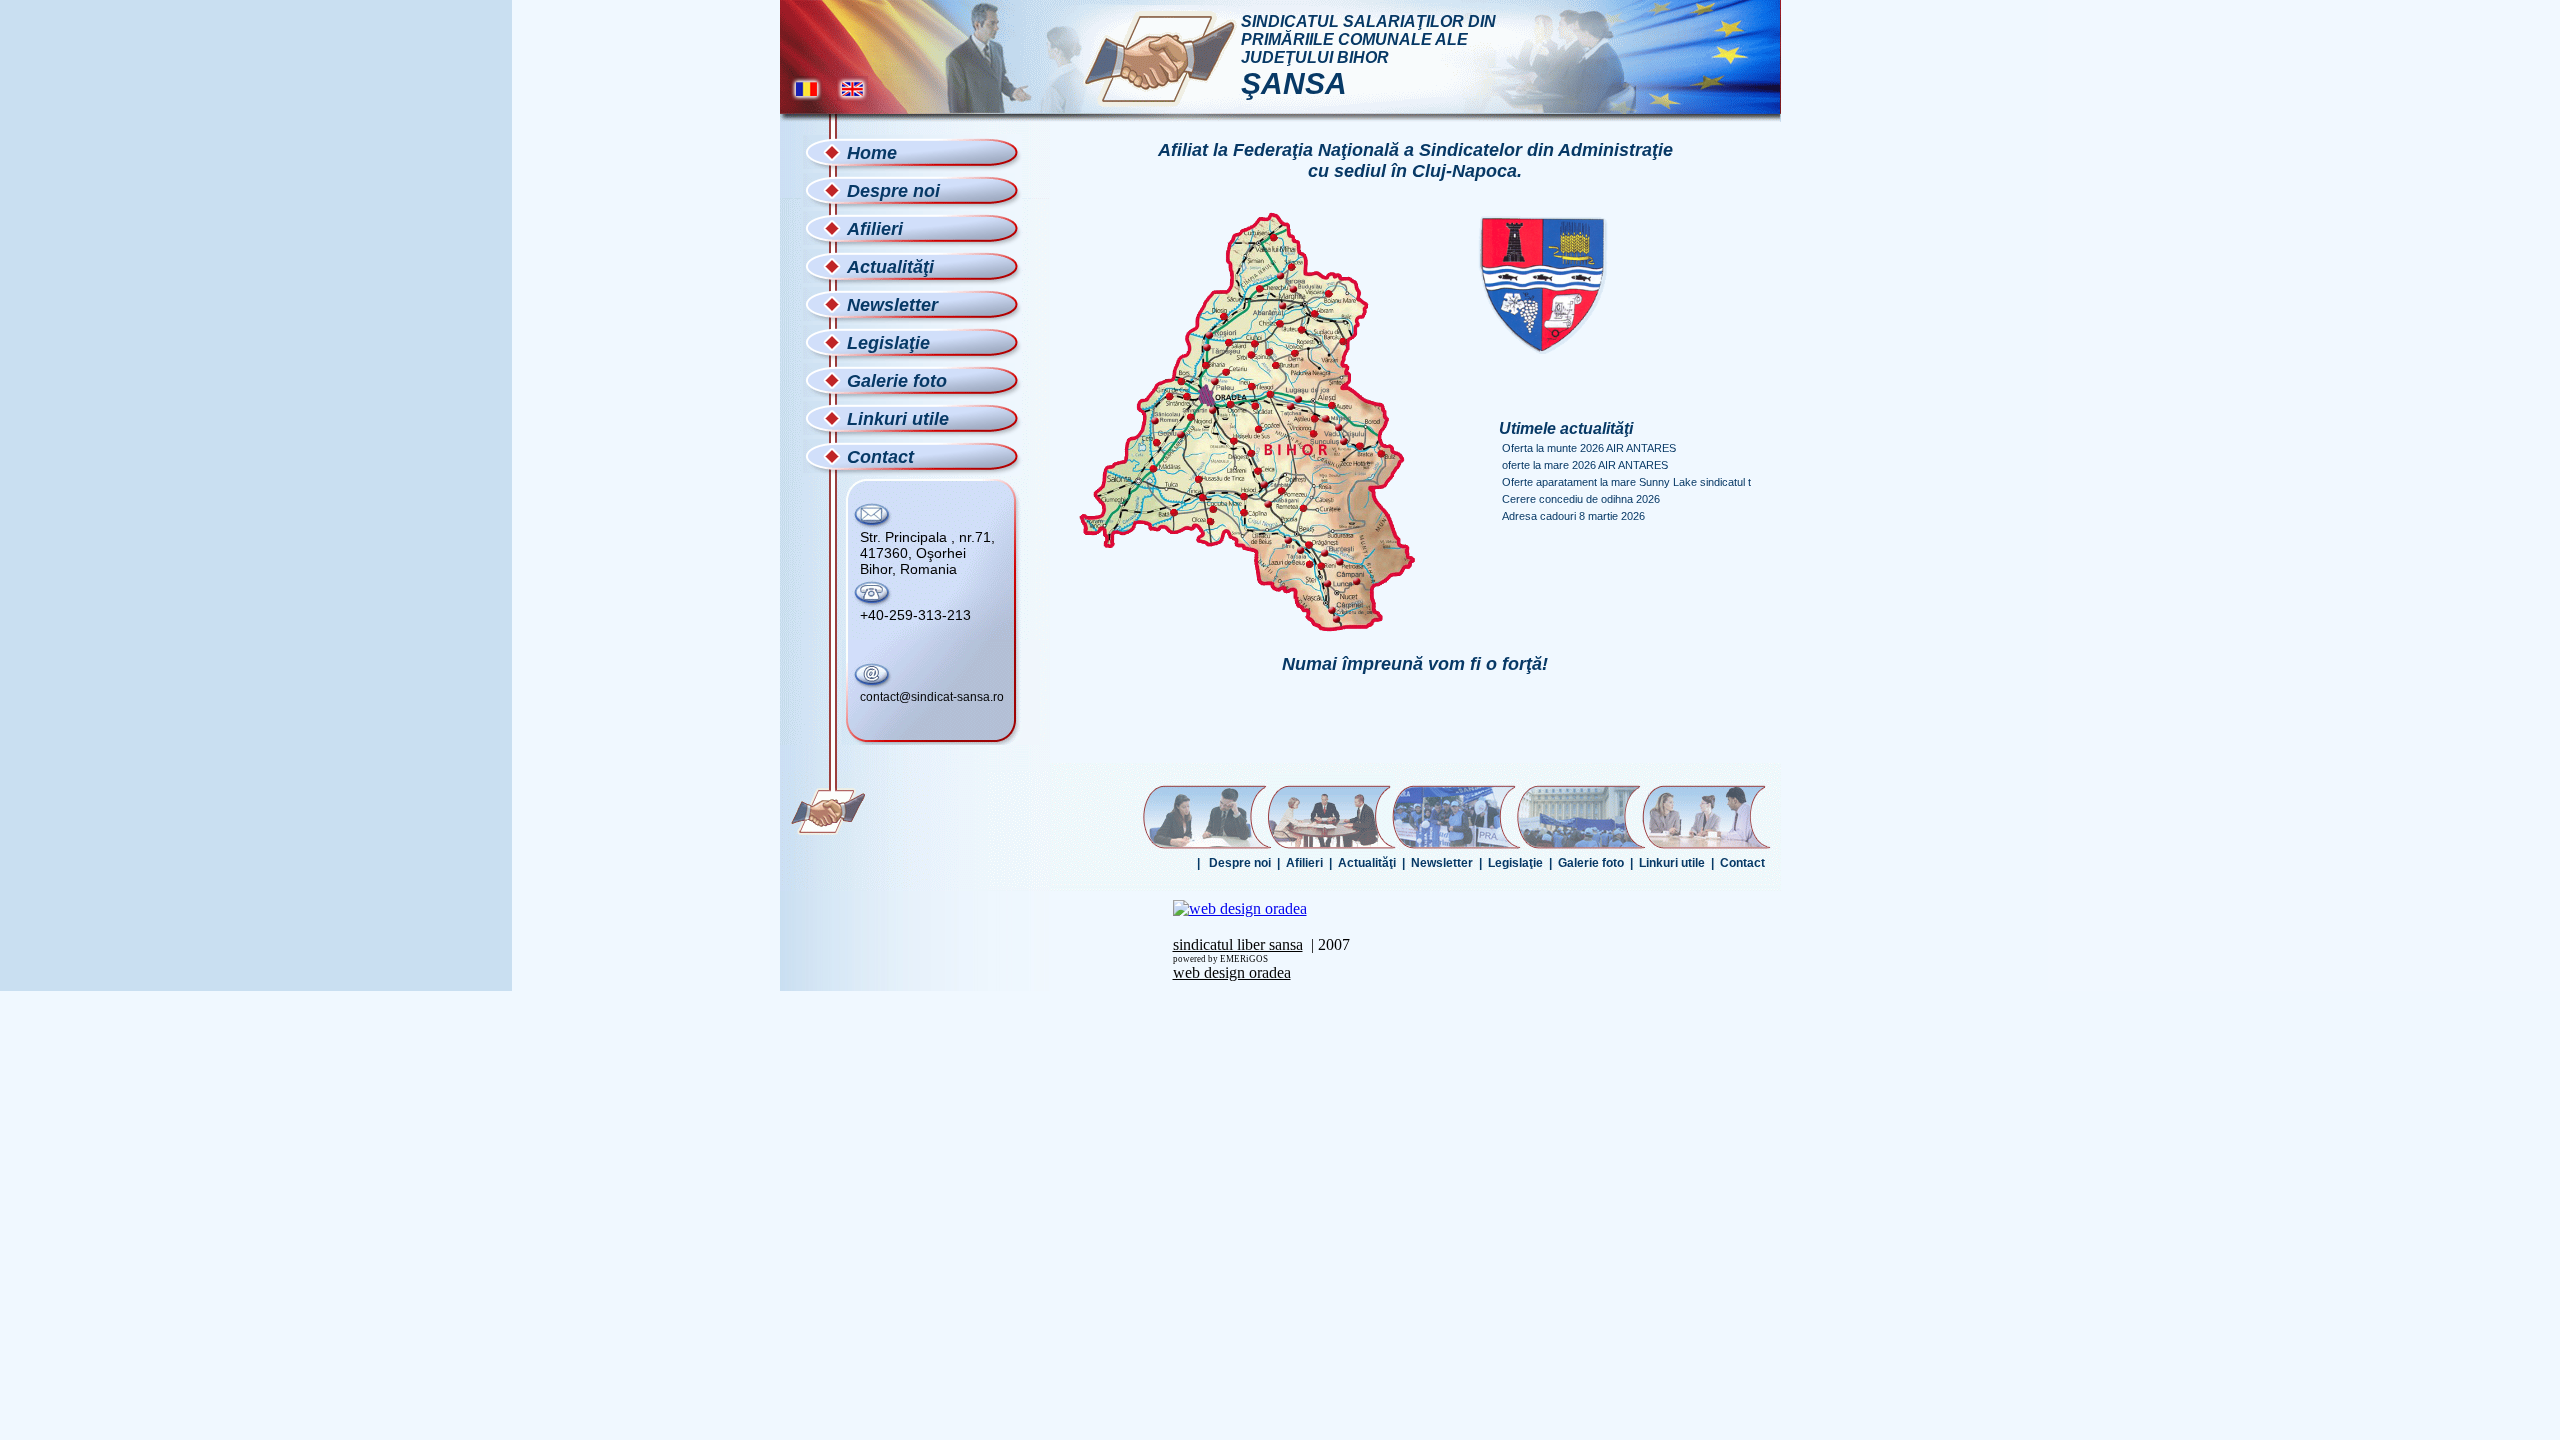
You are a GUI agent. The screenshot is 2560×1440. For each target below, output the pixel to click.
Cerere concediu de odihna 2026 (1581, 499)
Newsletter (1442, 863)
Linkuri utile (1672, 863)
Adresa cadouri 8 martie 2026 (1573, 516)
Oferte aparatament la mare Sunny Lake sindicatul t (1626, 482)
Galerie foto (1591, 863)
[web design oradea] (1240, 908)
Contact (1742, 863)
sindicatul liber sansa (1238, 944)
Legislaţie (1515, 863)
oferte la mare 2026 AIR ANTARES (1586, 465)
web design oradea (1232, 972)
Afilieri (1304, 863)
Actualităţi (1367, 863)
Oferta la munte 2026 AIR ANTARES (1589, 448)
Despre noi (1240, 863)
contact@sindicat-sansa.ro (932, 697)
